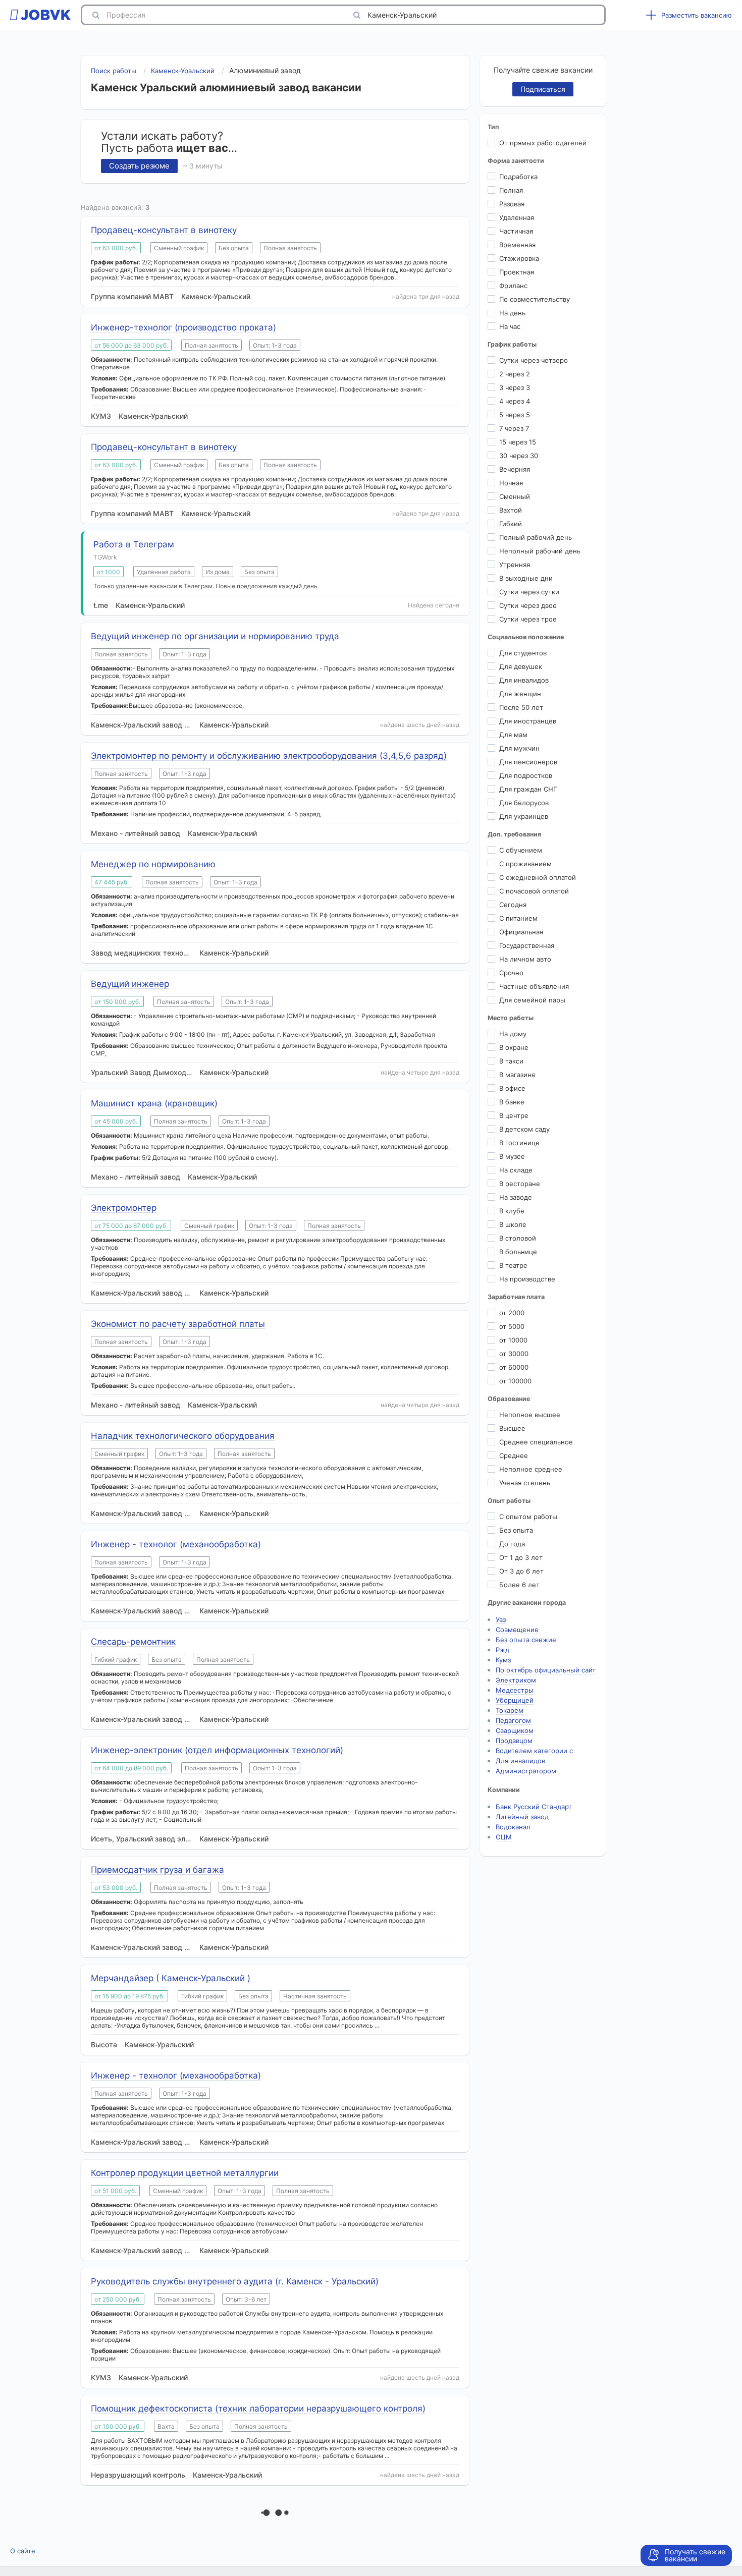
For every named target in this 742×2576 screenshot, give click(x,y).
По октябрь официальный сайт (546, 1670)
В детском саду (524, 1129)
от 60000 (514, 1367)
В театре (513, 1265)
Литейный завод (522, 1817)
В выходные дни (526, 578)
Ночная (511, 483)
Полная (511, 190)
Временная (517, 245)
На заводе (516, 1197)
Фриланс (513, 286)
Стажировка (519, 258)
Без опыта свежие (526, 1640)
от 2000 (512, 1313)
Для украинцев (524, 816)
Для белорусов (524, 803)
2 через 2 (515, 374)
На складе (516, 1170)
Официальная (521, 932)
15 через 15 (518, 442)
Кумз (503, 1660)
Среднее (514, 1455)
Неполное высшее (530, 1415)
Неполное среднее (531, 1469)
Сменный (515, 496)
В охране (514, 1047)
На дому (513, 1034)
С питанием (518, 918)
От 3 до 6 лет (521, 1571)
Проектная (517, 272)
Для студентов (523, 653)
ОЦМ (504, 1837)
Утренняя (515, 565)
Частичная (516, 231)
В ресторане (520, 1184)
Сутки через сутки (529, 592)
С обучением (521, 850)
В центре (514, 1115)
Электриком (516, 1680)
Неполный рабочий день (540, 551)
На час (510, 326)
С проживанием (525, 864)
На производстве (527, 1279)
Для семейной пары (532, 1000)
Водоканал (513, 1827)
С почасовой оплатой (534, 891)
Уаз (501, 1619)
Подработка (518, 177)
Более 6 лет (519, 1585)
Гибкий (511, 524)
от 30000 (514, 1354)
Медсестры (515, 1690)
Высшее (512, 1428)
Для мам (513, 735)
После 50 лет (521, 707)
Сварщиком (515, 1730)
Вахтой (511, 510)
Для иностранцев (528, 721)
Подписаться (543, 89)
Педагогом (513, 1720)
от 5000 (512, 1326)
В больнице (518, 1252)
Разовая (512, 204)
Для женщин (520, 694)
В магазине (517, 1075)
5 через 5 (515, 415)
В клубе (512, 1211)
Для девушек (521, 666)
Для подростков (526, 775)
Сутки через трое (528, 619)
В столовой (518, 1238)
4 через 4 (515, 401)
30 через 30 (519, 456)
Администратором (526, 1771)
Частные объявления (534, 986)
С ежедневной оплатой (538, 877)
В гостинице (519, 1143)
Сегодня (513, 905)
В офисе (512, 1088)
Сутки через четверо (534, 360)
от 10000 (513, 1340)
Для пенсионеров (528, 762)
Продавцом (514, 1741)
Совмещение (517, 1630)
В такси (511, 1061)
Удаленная (517, 217)
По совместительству (535, 299)
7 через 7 (514, 428)
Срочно (511, 973)
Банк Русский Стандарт (534, 1807)
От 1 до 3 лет (521, 1557)
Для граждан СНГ (528, 789)
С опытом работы (528, 1517)
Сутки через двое (528, 605)
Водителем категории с (534, 1751)
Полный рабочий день (536, 537)
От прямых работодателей (543, 143)
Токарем (510, 1710)
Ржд (502, 1650)
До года (512, 1544)
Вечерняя (515, 469)
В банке (512, 1102)
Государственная (527, 945)
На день (512, 313)
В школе (513, 1224)
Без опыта (516, 1530)
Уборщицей (515, 1700)
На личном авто (525, 959)
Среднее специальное (536, 1442)
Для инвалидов (524, 680)
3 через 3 (515, 387)
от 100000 (515, 1381)
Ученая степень (525, 1483)
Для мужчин (519, 748)
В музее (512, 1156)
